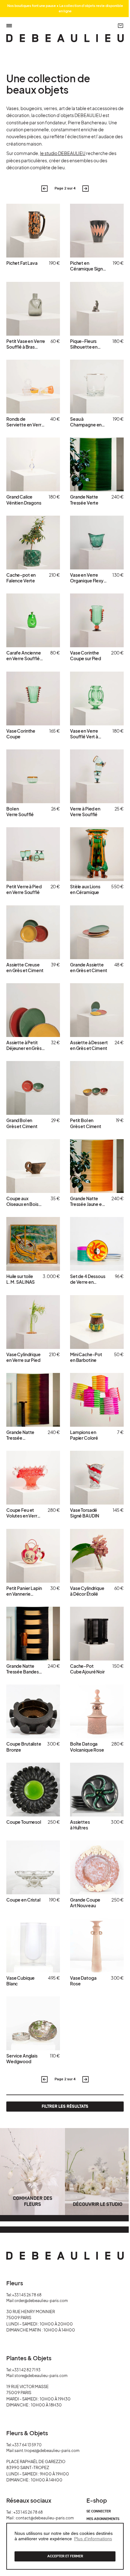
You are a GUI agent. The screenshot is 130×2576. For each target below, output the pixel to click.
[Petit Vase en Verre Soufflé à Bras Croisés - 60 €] (33, 309)
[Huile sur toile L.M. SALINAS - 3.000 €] (33, 1244)
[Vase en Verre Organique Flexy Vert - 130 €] (97, 543)
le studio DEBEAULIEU (63, 153)
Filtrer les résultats (65, 2106)
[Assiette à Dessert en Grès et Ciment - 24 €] (97, 1010)
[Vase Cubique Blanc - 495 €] (33, 1946)
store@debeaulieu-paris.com (41, 2376)
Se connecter (99, 2511)
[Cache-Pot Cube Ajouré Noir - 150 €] (97, 1634)
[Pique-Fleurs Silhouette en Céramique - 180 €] (97, 309)
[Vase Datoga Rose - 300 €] (97, 1946)
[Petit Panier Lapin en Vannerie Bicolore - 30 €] (33, 1556)
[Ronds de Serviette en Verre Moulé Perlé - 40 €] (33, 387)
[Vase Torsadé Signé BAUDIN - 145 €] (97, 1478)
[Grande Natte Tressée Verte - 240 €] (97, 464)
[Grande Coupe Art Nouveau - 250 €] (97, 1867)
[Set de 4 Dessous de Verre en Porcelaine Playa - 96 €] (97, 1244)
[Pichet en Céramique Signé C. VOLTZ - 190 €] (97, 231)
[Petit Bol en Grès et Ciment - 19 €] (97, 1088)
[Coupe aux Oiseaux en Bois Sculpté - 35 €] (33, 1166)
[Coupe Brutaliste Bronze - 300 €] (33, 1711)
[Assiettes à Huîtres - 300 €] (97, 1790)
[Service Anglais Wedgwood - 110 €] (33, 2023)
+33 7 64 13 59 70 (27, 2445)
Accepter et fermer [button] (65, 2556)
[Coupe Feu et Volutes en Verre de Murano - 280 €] (33, 1478)
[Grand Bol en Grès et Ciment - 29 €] (33, 1088)
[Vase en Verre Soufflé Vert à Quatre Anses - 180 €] (97, 698)
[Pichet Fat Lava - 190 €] (33, 231)
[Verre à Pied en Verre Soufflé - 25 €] (97, 776)
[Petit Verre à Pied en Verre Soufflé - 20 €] (33, 854)
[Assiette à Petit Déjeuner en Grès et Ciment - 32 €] (33, 1010)
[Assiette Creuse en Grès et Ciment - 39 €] (33, 932)
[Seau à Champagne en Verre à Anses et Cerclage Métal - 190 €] (97, 387)
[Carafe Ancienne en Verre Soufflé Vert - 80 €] (33, 620)
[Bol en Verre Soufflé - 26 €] (33, 776)
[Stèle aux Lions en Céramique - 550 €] (97, 854)
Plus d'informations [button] (93, 2539)
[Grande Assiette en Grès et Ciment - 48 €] (97, 932)
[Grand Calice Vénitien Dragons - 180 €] (33, 464)
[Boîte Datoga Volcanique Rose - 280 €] (97, 1711)
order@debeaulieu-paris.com (41, 2301)
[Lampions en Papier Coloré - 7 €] (97, 1400)
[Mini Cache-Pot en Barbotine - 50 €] (97, 1322)
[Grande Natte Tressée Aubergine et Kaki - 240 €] (33, 1400)
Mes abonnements (103, 2519)
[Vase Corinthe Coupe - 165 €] (33, 698)
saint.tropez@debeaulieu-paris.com (47, 2451)
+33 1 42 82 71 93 (26, 2370)
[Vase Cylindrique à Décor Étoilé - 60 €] (97, 1556)
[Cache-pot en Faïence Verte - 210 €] (33, 543)
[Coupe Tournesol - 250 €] (33, 1790)
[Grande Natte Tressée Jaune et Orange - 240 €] (97, 1166)
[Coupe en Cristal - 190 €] (33, 1867)
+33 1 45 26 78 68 (27, 2295)
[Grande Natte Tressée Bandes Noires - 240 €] (33, 1634)
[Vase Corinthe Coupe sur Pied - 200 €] (97, 620)
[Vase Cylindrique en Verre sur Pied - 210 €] (33, 1322)
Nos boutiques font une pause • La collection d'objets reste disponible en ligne (65, 8)
